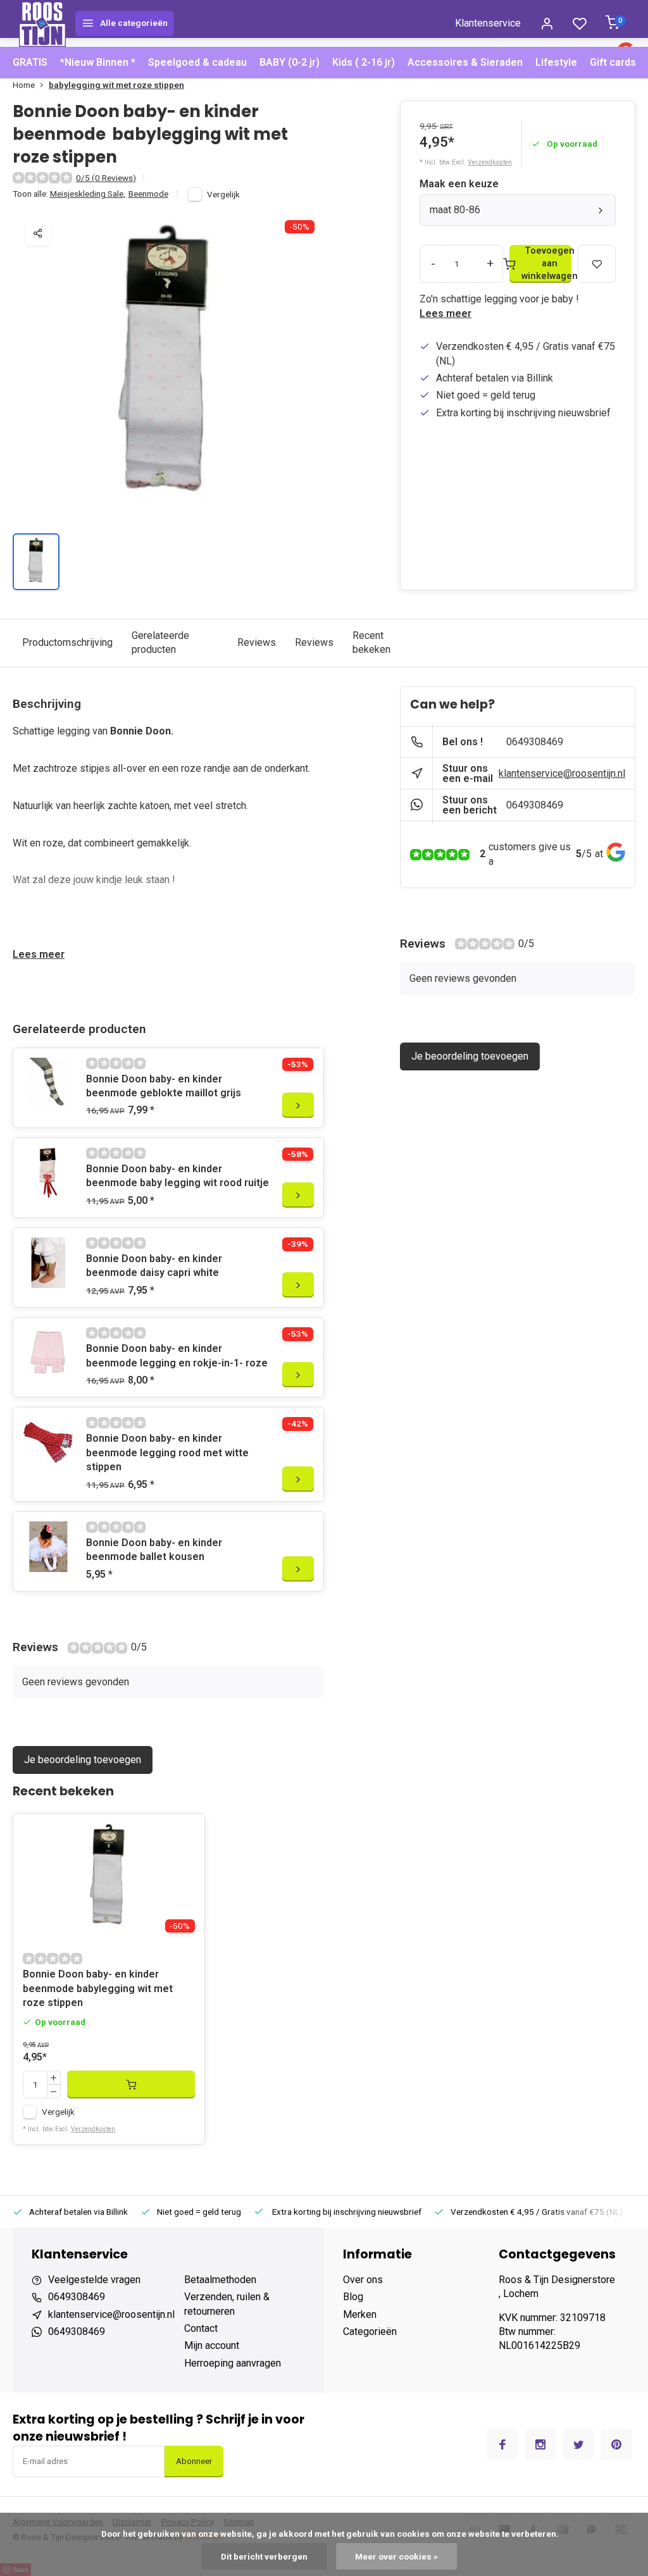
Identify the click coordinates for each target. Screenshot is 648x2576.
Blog (353, 2297)
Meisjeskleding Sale (88, 194)
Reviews (257, 642)
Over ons (363, 2280)
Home (24, 85)
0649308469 (535, 742)
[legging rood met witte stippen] (48, 1442)
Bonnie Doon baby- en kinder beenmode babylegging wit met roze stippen (98, 1988)
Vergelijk (223, 194)
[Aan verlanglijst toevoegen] (185, 1833)
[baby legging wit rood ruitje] (48, 1173)
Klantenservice (488, 23)
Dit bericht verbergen (264, 2556)
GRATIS (30, 62)
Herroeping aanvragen (233, 2363)
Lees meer (445, 313)
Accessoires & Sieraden (465, 62)
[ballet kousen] (48, 1547)
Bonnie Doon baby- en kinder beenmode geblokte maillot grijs (164, 1086)
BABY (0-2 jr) (290, 62)
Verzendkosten (490, 162)
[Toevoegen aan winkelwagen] (131, 2084)
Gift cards (613, 62)
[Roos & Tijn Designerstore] (42, 23)
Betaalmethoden (220, 2280)
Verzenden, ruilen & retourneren (227, 2304)
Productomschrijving (67, 642)
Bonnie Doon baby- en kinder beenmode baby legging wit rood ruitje (178, 1176)
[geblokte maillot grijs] (48, 1083)
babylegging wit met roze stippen (116, 85)
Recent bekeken (371, 642)
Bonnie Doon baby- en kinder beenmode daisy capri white (154, 1266)
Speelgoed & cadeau (197, 62)
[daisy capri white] (48, 1263)
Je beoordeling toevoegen (83, 1760)
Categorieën (370, 2331)
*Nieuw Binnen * (98, 62)
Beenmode (148, 194)
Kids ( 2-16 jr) (364, 62)
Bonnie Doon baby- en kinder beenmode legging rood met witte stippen (167, 1452)
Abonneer (194, 2461)
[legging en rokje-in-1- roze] (48, 1353)
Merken (360, 2314)
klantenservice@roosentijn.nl (562, 773)
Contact (201, 2328)
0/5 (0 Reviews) (106, 178)
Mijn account (212, 2345)
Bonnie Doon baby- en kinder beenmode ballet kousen (154, 1550)
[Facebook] (502, 2444)
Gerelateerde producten (160, 642)
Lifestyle (556, 62)
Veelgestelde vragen (94, 2280)
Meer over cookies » (396, 2556)
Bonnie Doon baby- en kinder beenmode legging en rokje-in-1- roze (177, 1355)
